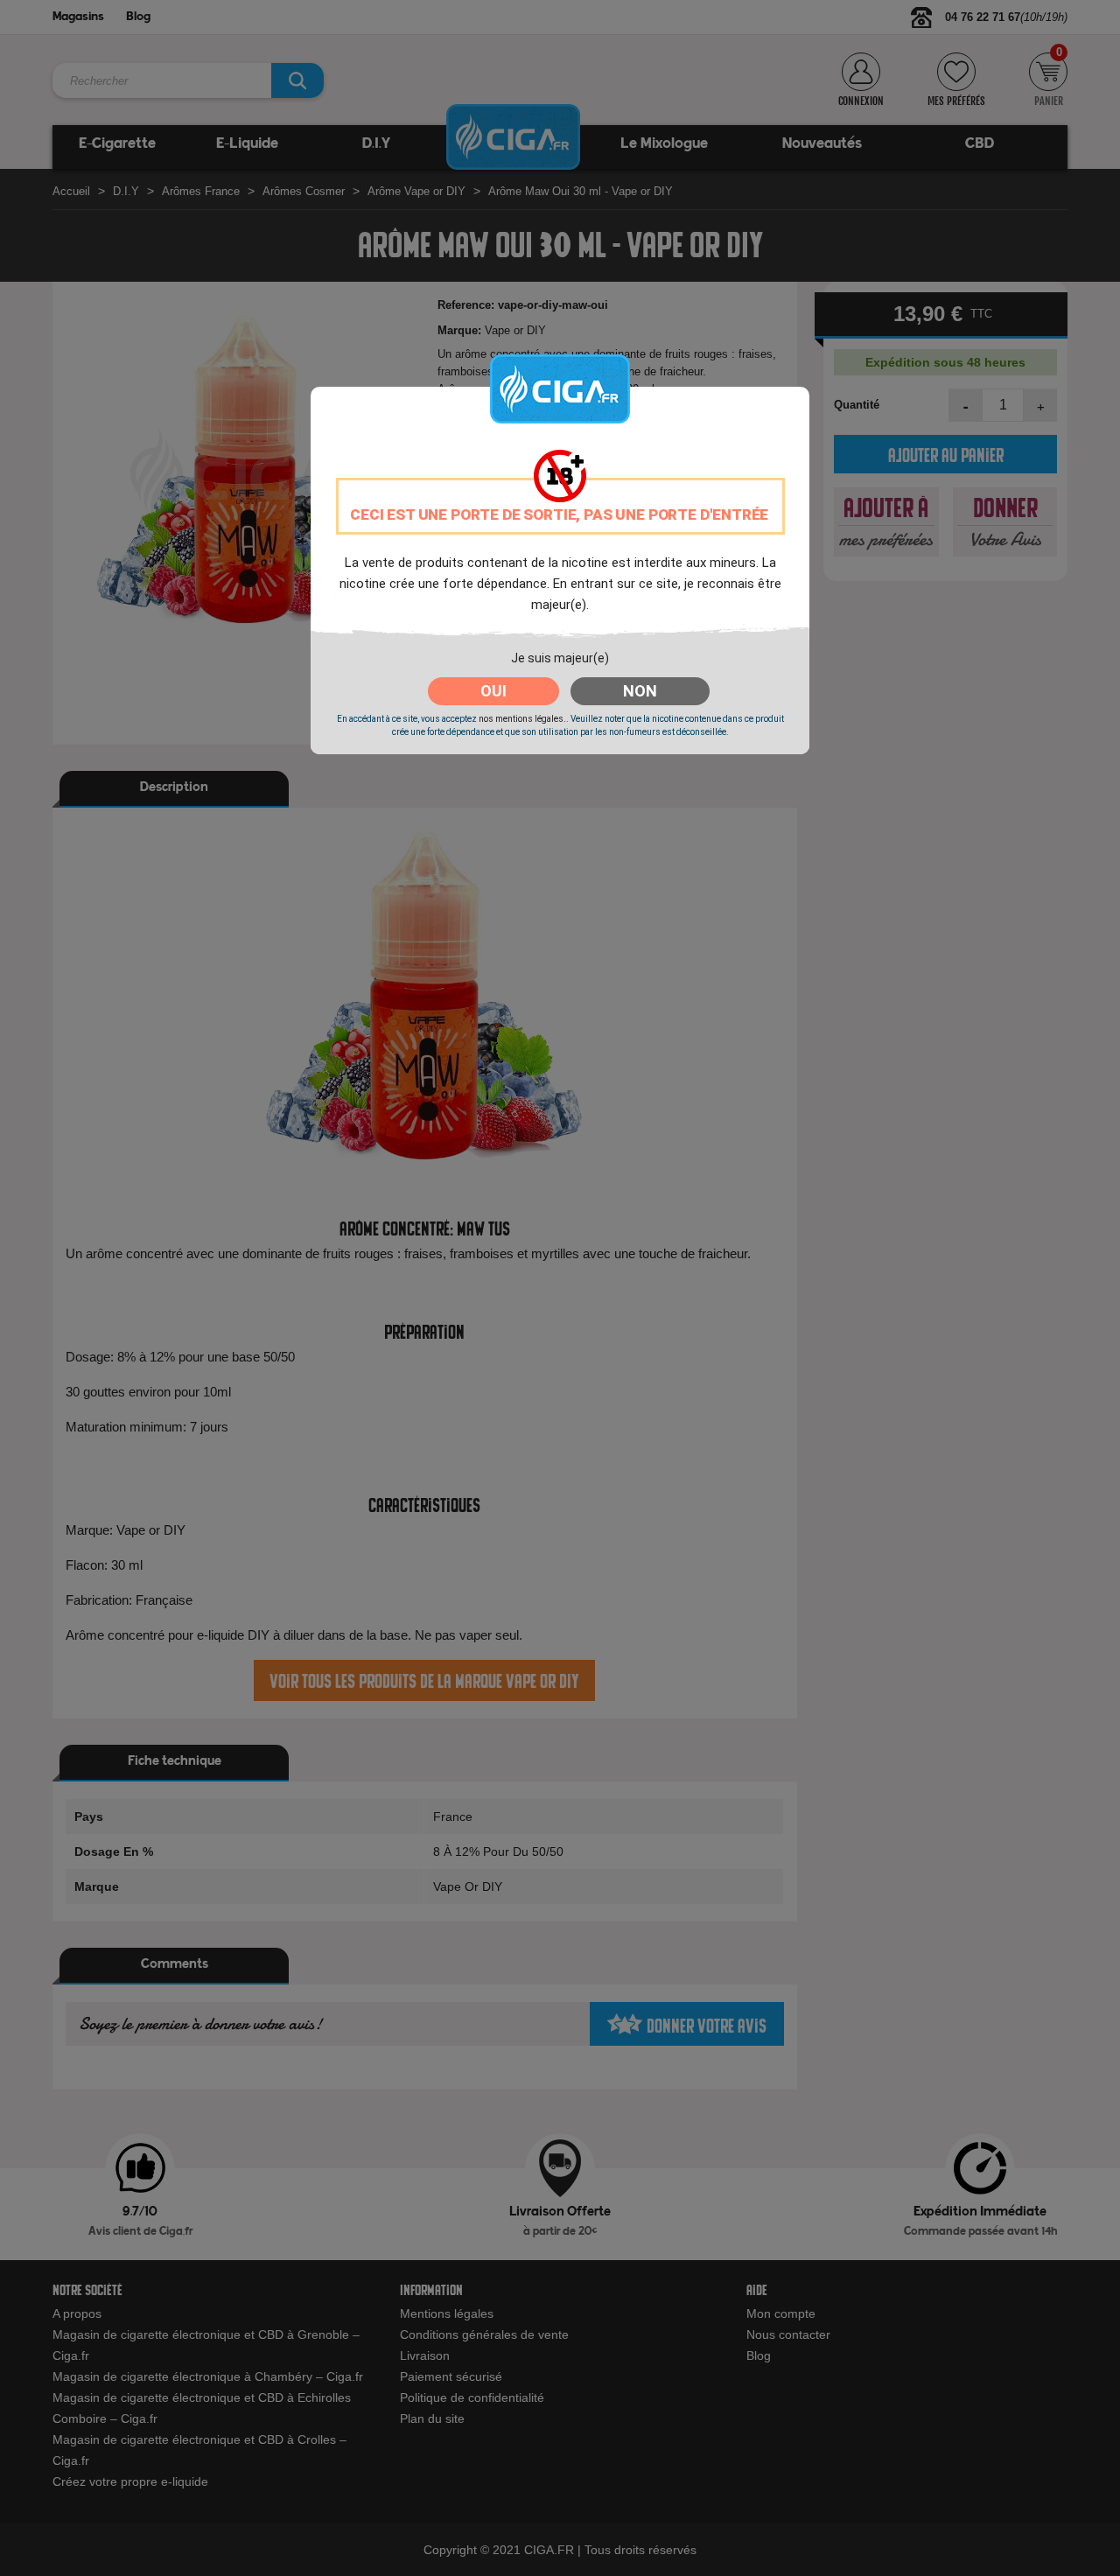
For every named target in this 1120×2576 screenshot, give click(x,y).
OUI (493, 691)
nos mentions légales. (522, 719)
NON (640, 691)
